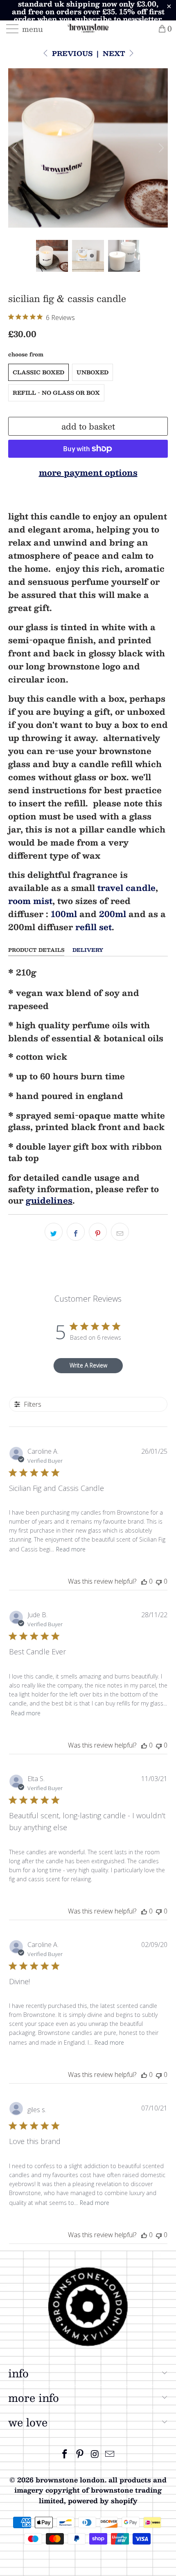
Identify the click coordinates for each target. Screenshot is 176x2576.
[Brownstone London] (88, 29)
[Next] (160, 148)
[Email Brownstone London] (110, 2454)
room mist (30, 901)
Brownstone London (70, 2480)
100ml (64, 914)
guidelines (49, 1200)
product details (36, 950)
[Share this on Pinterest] (98, 1232)
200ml (113, 914)
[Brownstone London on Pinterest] (80, 2454)
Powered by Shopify (103, 2501)
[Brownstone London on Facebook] (65, 2454)
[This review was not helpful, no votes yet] (159, 1581)
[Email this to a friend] (120, 1232)
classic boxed (38, 372)
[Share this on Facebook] (76, 1232)
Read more (71, 1549)
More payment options (88, 472)
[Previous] (16, 148)
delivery (88, 950)
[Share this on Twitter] (54, 1232)
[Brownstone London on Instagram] (95, 2454)
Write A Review (88, 1365)
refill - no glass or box (56, 393)
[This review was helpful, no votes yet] (144, 1581)
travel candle (126, 888)
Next (115, 53)
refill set (94, 927)
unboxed (93, 372)
